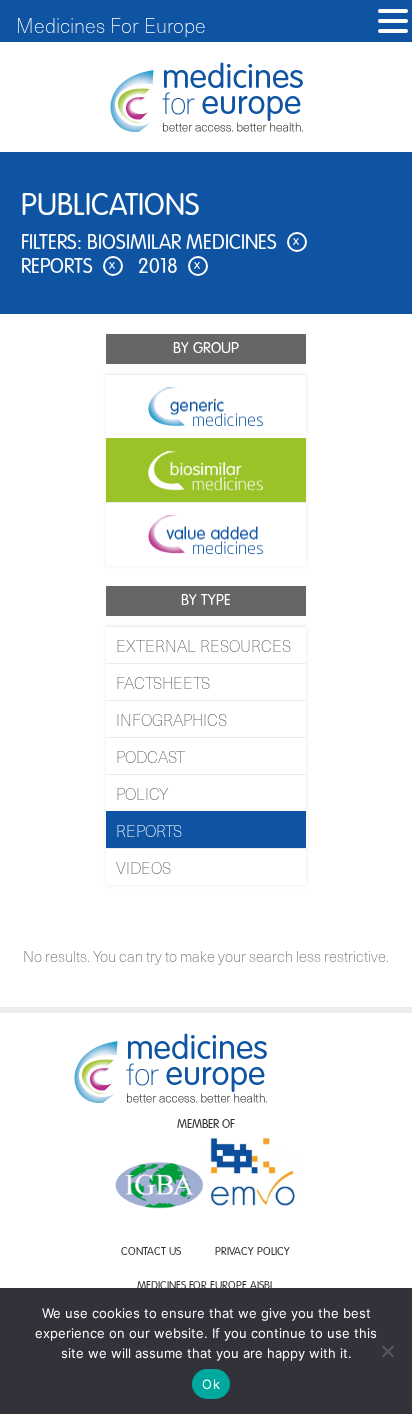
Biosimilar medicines (193, 244)
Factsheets (163, 682)
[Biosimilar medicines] (206, 470)
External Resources (203, 645)
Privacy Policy (252, 1252)
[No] (387, 1351)
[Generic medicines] (206, 406)
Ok (211, 1384)
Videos (143, 867)
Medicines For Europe (111, 25)
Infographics (171, 719)
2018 (169, 268)
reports (68, 268)
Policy (142, 793)
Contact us (151, 1252)
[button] (393, 21)
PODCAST (150, 756)
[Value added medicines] (206, 534)
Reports (149, 830)
